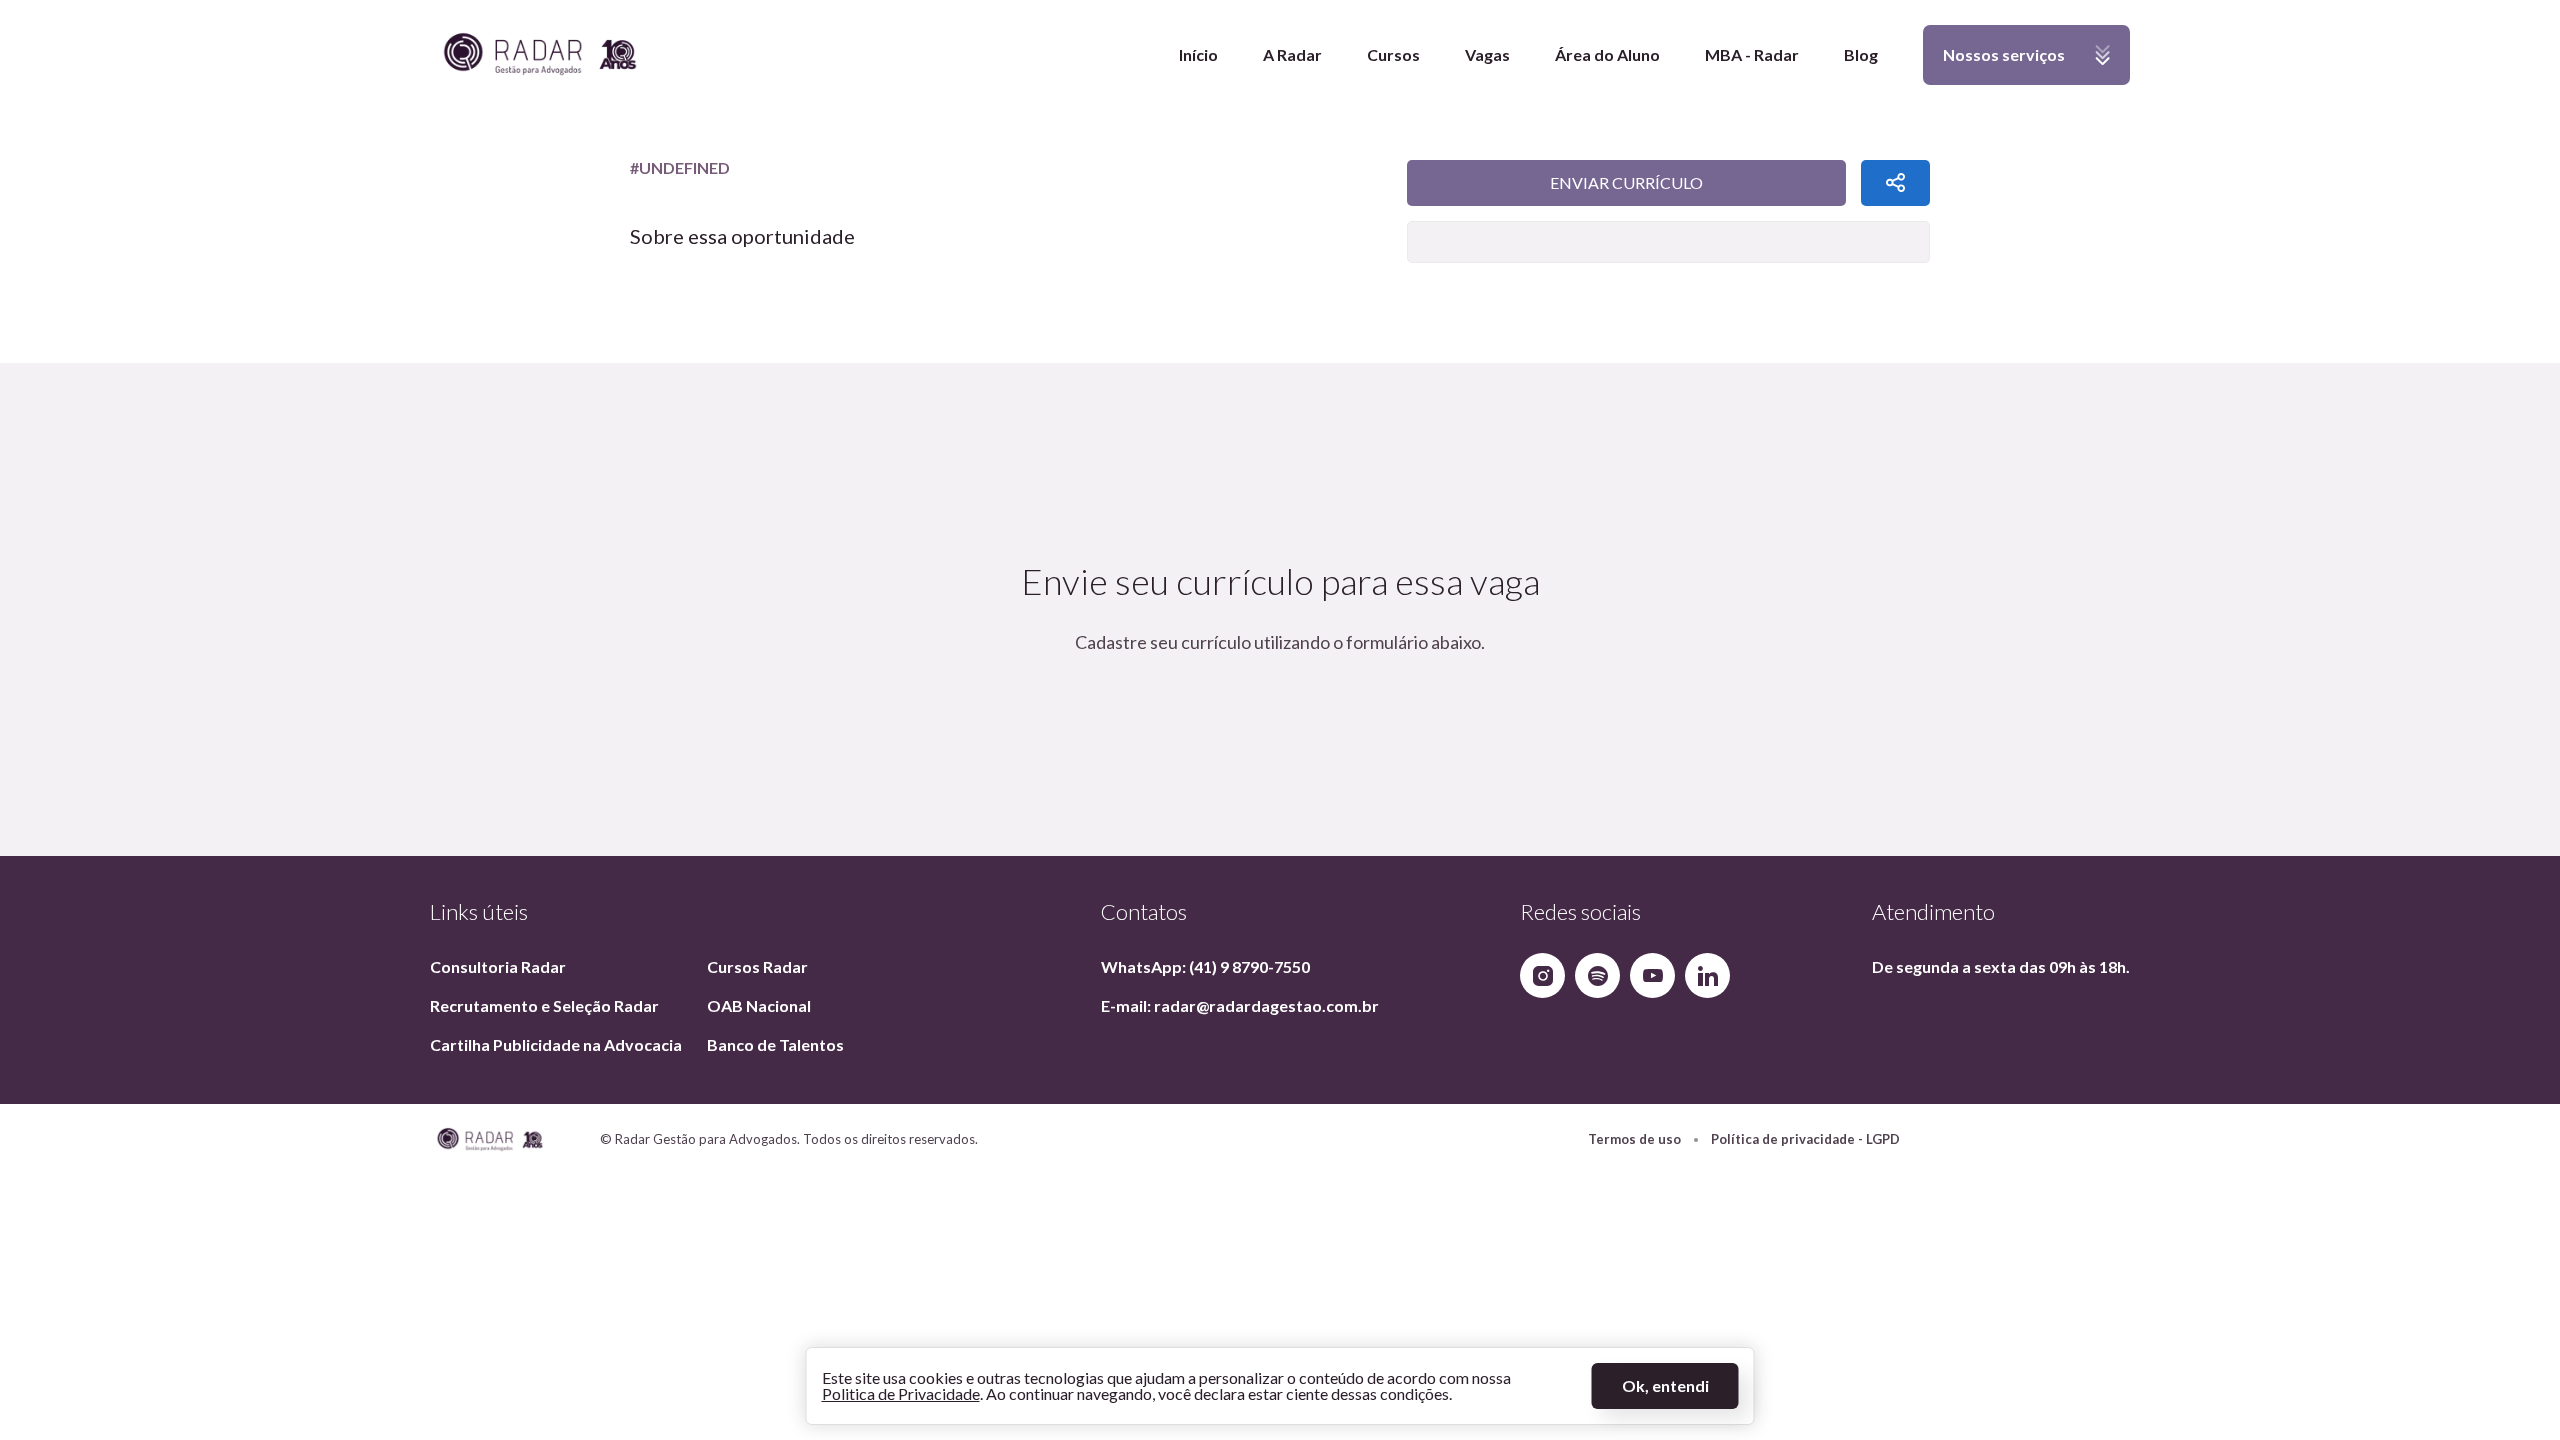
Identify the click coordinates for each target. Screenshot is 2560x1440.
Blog (1861, 55)
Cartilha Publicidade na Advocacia (556, 1044)
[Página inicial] (540, 55)
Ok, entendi (1665, 1385)
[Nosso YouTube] (1652, 975)
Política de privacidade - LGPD (1805, 1139)
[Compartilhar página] (1895, 183)
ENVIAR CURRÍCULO (1626, 182)
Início (1198, 55)
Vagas (1487, 55)
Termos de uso (1634, 1139)
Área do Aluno (1607, 55)
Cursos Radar (757, 966)
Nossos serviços (1994, 65)
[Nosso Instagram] (1542, 975)
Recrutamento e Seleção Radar (544, 1005)
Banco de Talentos (775, 1044)
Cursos (1393, 55)
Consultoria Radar (498, 966)
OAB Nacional (759, 1005)
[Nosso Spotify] (1597, 975)
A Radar (1292, 55)
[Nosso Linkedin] (1707, 975)
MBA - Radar (1752, 55)
